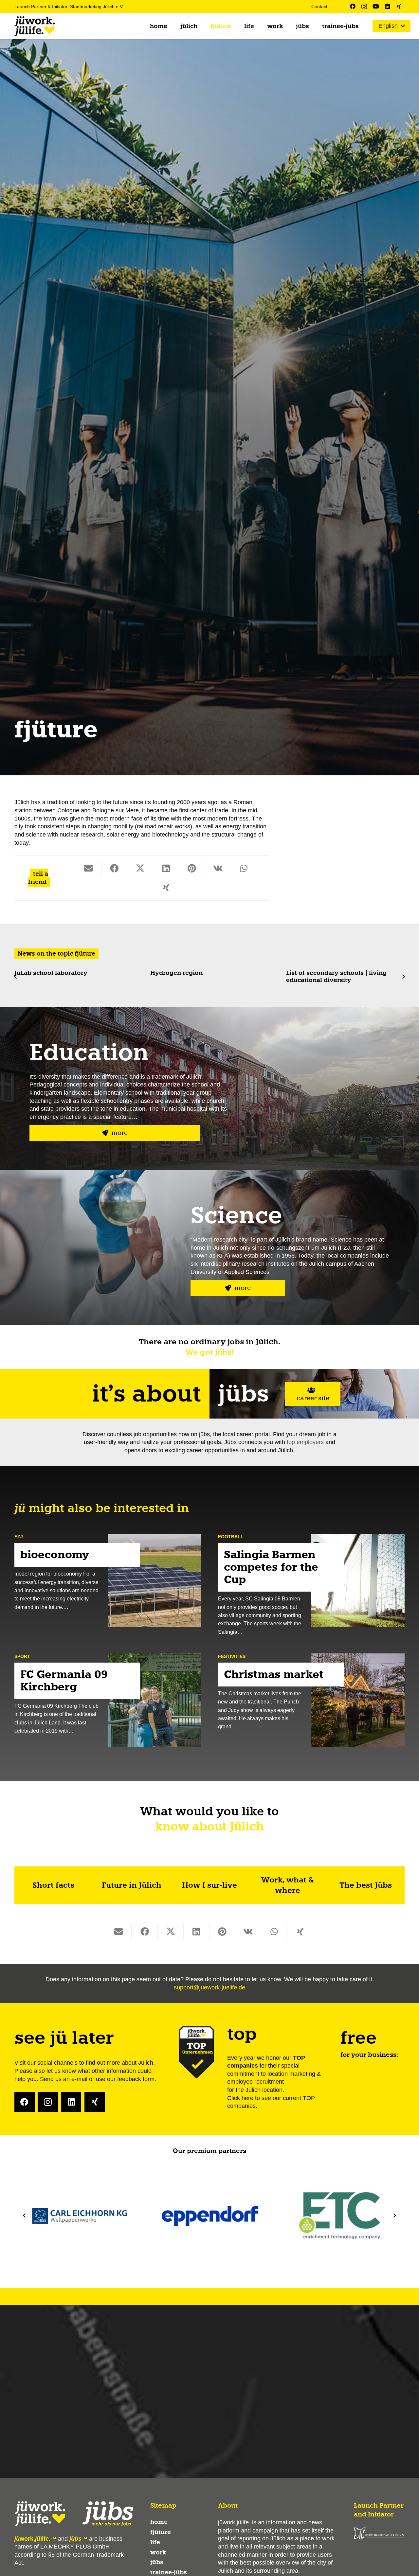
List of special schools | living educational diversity (331, 976)
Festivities (232, 1656)
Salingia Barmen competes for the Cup (271, 1567)
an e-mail (75, 2079)
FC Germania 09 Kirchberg (64, 1681)
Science (236, 1215)
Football (231, 1537)
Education (89, 1052)
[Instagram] (364, 6)
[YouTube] (376, 6)
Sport (22, 1656)
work (158, 2552)
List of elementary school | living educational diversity (200, 976)
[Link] (53, 1886)
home (159, 2522)
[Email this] (89, 868)
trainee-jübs (169, 2572)
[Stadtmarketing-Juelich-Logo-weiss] (379, 2534)
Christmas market (274, 1675)
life (155, 2542)
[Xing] (399, 6)
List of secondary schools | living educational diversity (65, 976)
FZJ (19, 1537)
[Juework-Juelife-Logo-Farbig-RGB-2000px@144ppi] (35, 26)
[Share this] (114, 868)
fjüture (161, 2532)
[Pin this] (192, 868)
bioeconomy (55, 1555)
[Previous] (16, 977)
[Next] (403, 977)
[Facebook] (353, 6)
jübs (157, 2562)
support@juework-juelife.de (209, 1987)
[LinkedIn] (387, 6)
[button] (203, 26)
